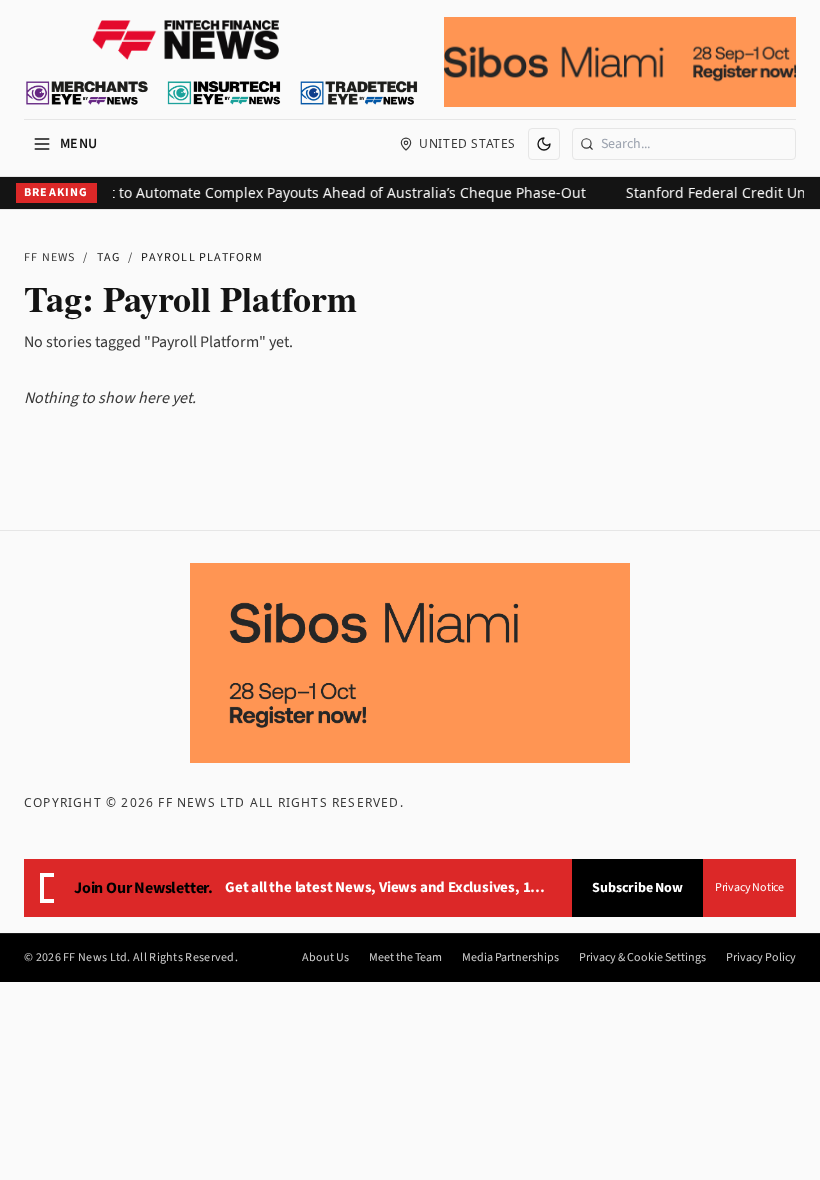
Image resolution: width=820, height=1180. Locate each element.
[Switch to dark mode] (544, 144)
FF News (49, 257)
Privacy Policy (761, 958)
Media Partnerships (510, 958)
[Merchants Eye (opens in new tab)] (87, 93)
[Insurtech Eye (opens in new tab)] (223, 93)
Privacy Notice (749, 887)
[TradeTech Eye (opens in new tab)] (359, 93)
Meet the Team (405, 958)
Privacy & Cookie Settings (642, 958)
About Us (325, 958)
